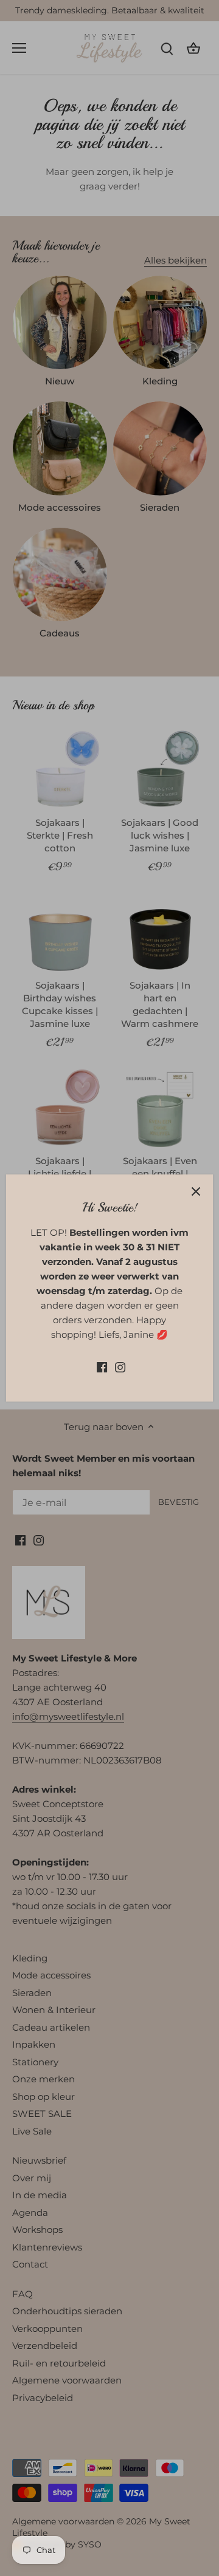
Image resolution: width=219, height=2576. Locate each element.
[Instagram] (120, 1367)
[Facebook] (102, 1367)
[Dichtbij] (196, 1191)
